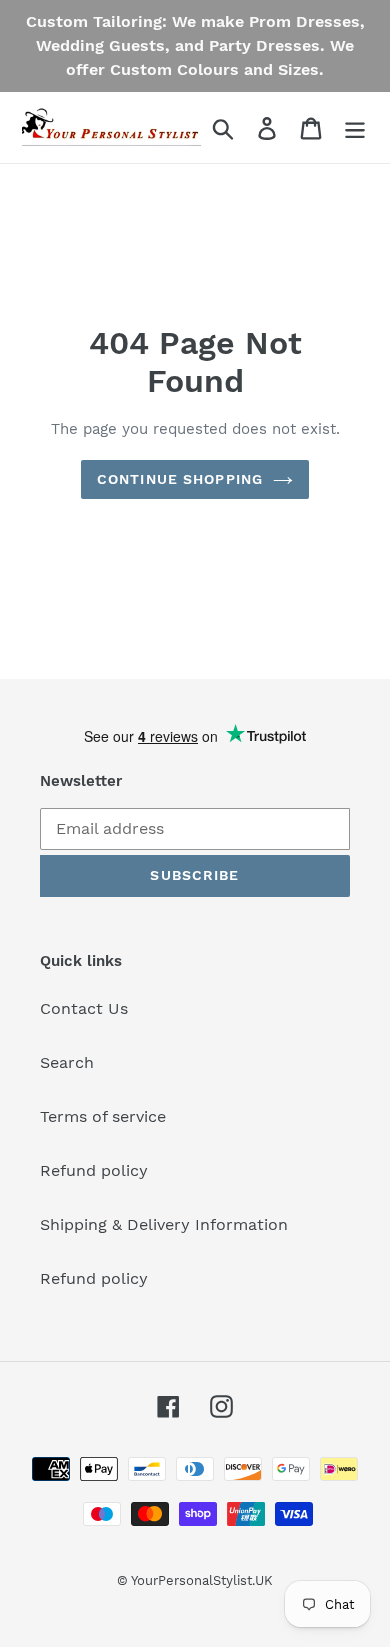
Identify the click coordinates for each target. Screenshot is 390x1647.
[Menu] (355, 127)
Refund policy (94, 1170)
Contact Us (84, 1008)
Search (67, 1062)
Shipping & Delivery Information (164, 1224)
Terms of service (103, 1116)
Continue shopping (180, 479)
